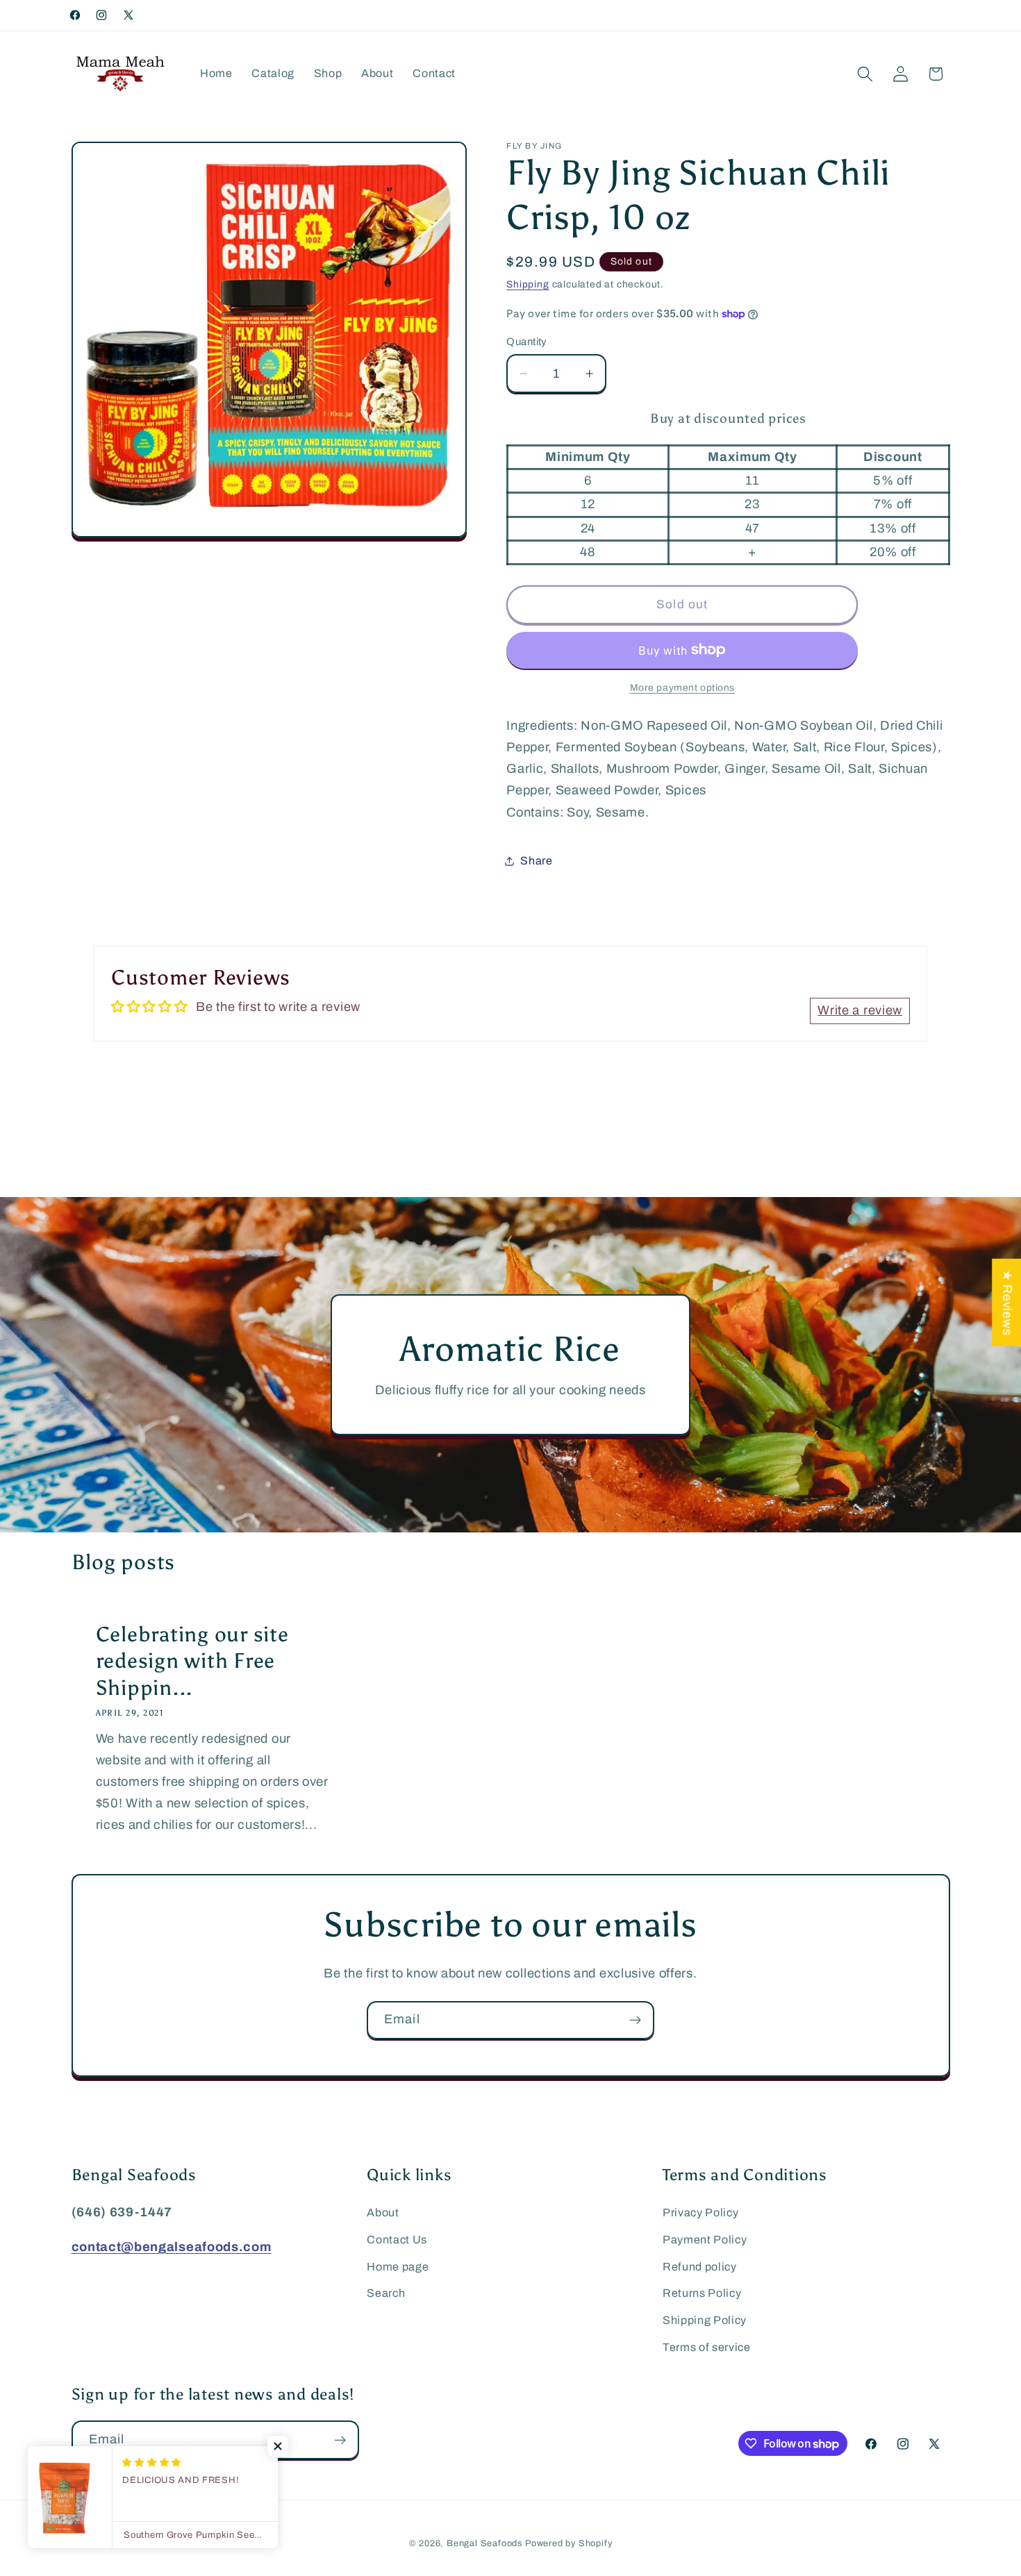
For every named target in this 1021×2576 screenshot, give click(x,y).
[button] (865, 74)
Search (386, 2293)
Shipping (528, 284)
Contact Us (397, 2240)
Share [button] (536, 861)
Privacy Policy (701, 2213)
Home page (398, 2267)
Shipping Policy (705, 2320)
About (383, 2213)
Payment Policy (705, 2240)
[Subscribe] (635, 2021)
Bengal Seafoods (484, 2543)
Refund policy (700, 2267)
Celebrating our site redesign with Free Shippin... (192, 1661)
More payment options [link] (683, 688)
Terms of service (707, 2347)
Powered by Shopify (569, 2543)
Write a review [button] (860, 1010)
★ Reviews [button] (1007, 1303)
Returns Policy (702, 2293)
